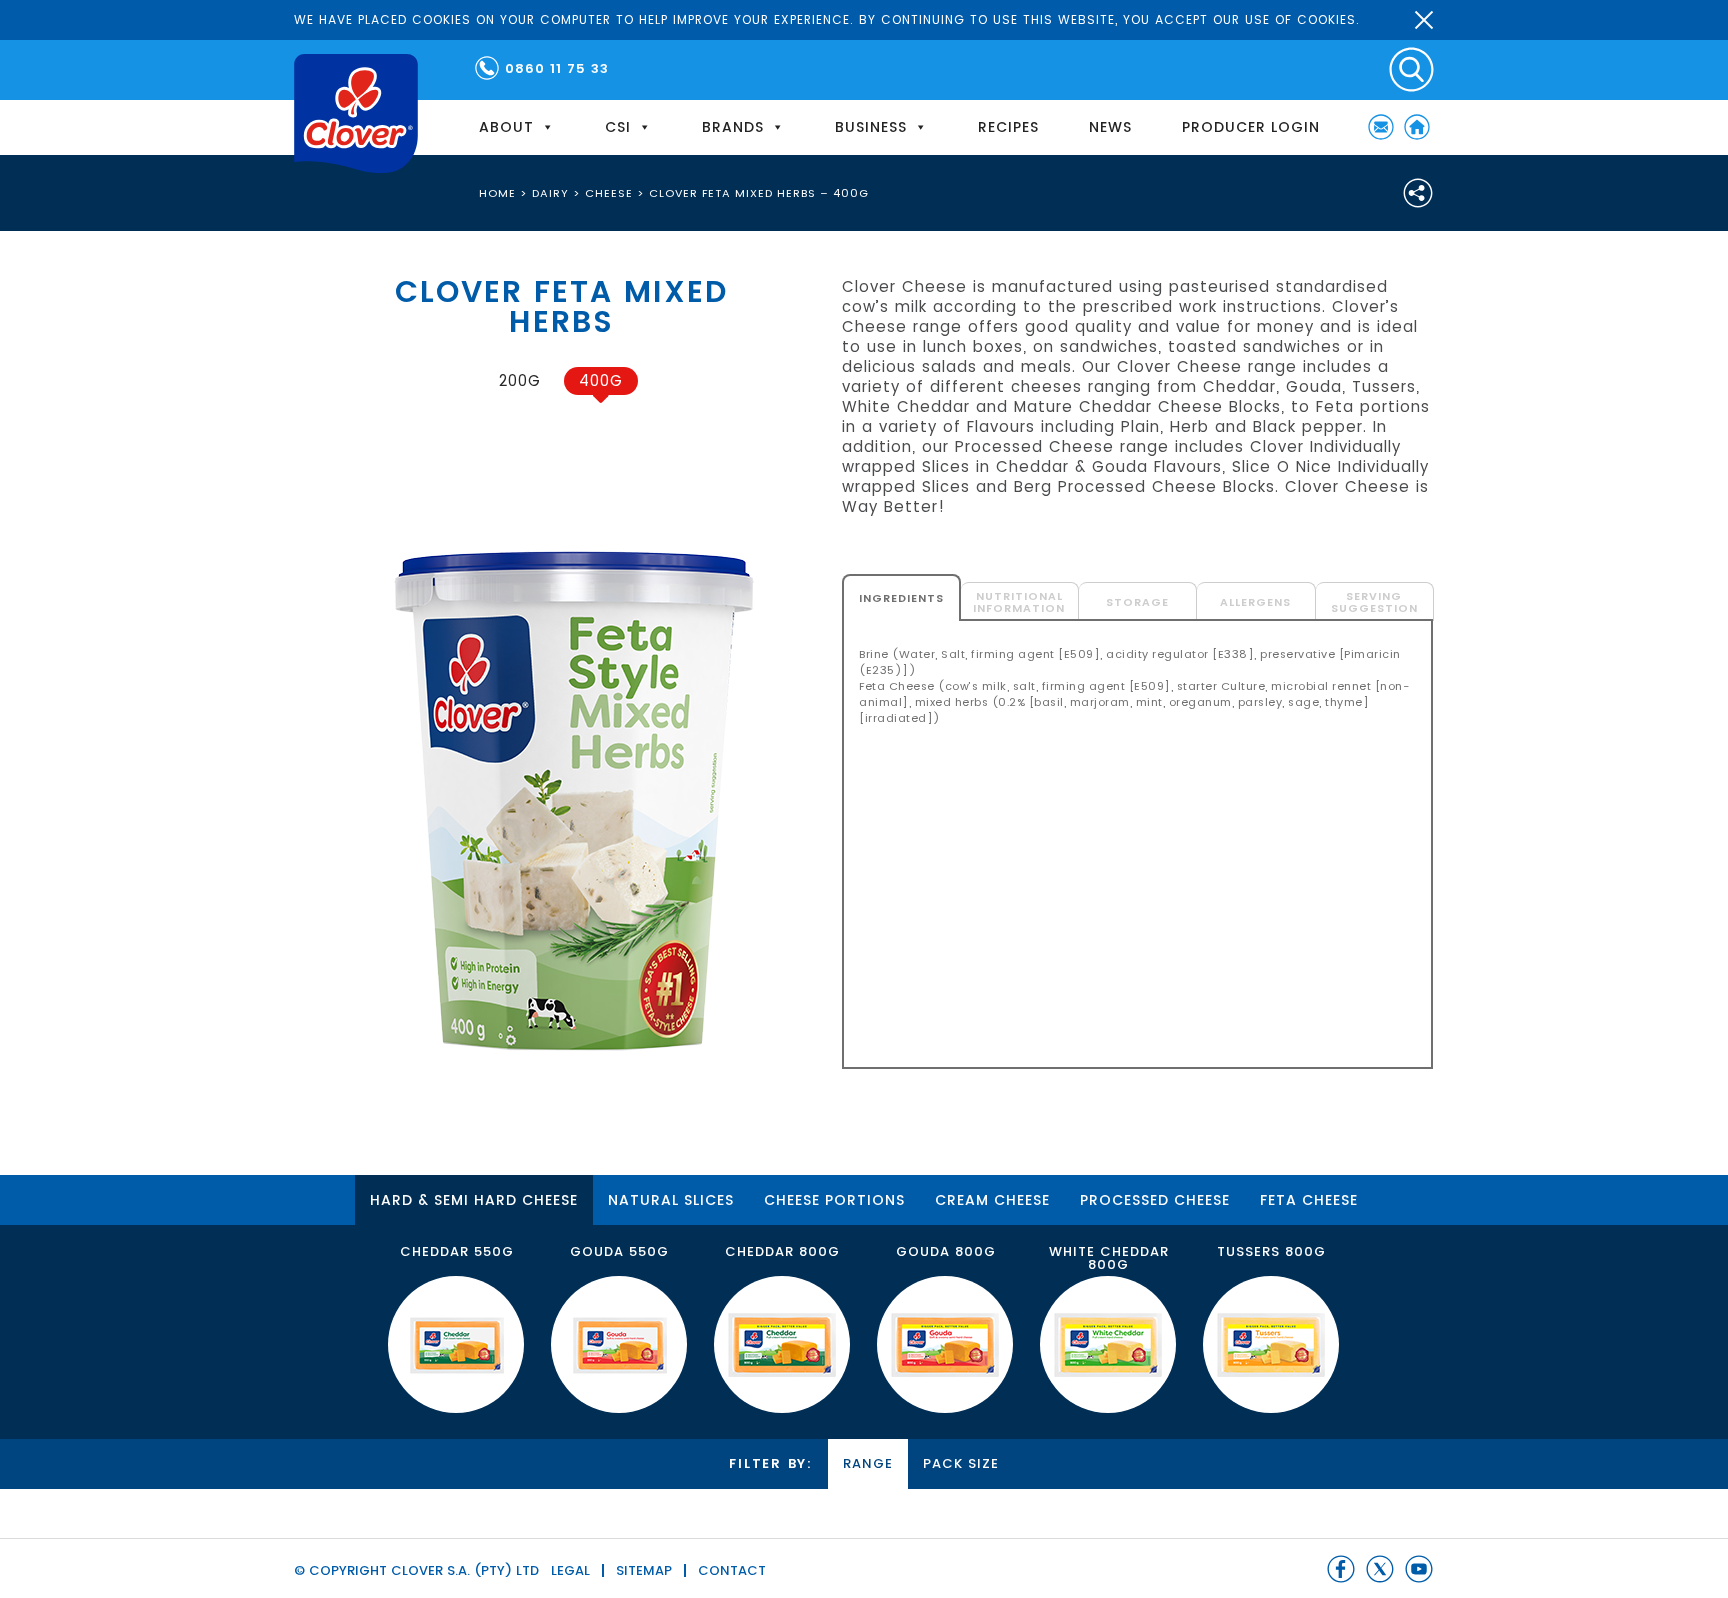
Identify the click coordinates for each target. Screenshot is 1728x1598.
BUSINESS (871, 127)
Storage (1137, 602)
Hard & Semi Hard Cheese (474, 1200)
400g (601, 380)
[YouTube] (1419, 1569)
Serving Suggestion (1374, 602)
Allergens (1255, 602)
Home (1417, 127)
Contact (732, 1570)
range (868, 1463)
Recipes (1008, 127)
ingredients (901, 598)
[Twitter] (1380, 1569)
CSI (618, 127)
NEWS (1110, 127)
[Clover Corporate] (356, 113)
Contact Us (1381, 127)
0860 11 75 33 (557, 68)
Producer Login (1251, 127)
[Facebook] (1341, 1569)
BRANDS (733, 127)
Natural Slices (671, 1200)
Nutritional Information (1019, 602)
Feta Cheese (1309, 1200)
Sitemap (644, 1570)
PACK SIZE (961, 1463)
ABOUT (506, 127)
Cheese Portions (834, 1200)
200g (520, 380)
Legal (570, 1570)
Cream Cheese (992, 1200)
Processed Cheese (1155, 1200)
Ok (1424, 20)
